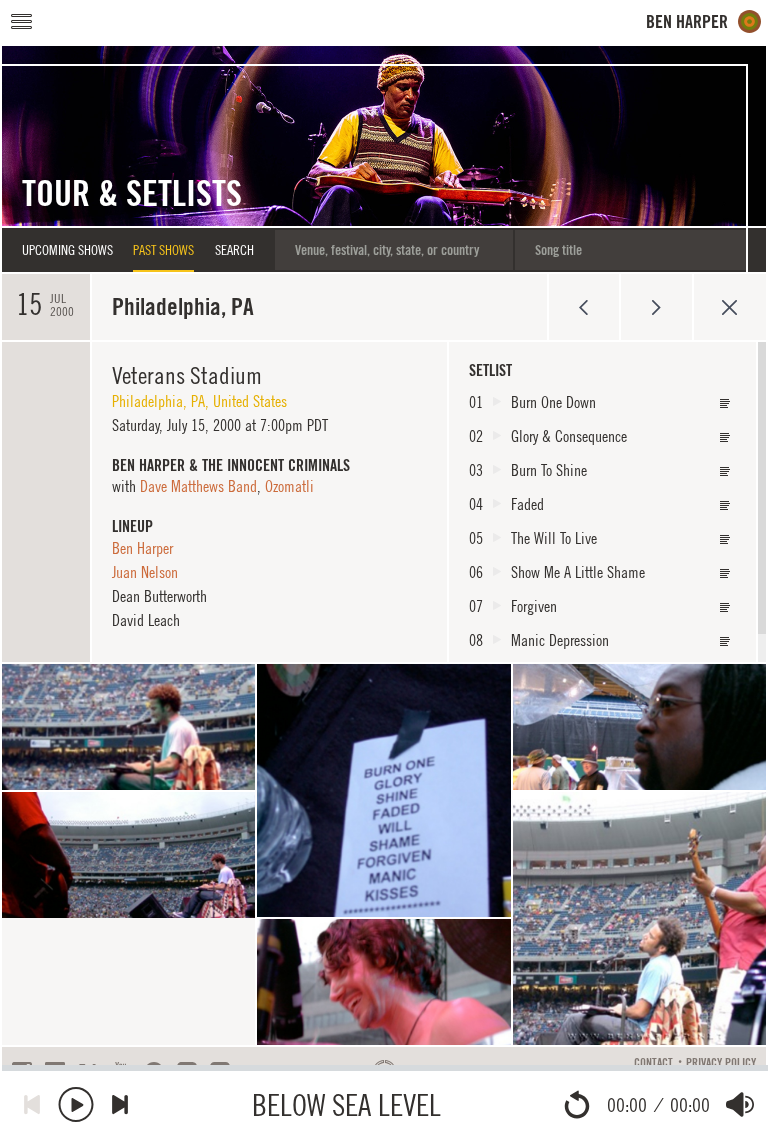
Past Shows (163, 250)
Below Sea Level (346, 1104)
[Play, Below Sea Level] (76, 1104)
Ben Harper (142, 548)
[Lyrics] (725, 403)
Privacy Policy (721, 1063)
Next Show (656, 307)
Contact (653, 1063)
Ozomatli (289, 486)
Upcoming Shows (67, 250)
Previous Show (583, 307)
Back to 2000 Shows (729, 307)
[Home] (704, 21)
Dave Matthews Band (198, 486)
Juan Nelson (145, 572)
